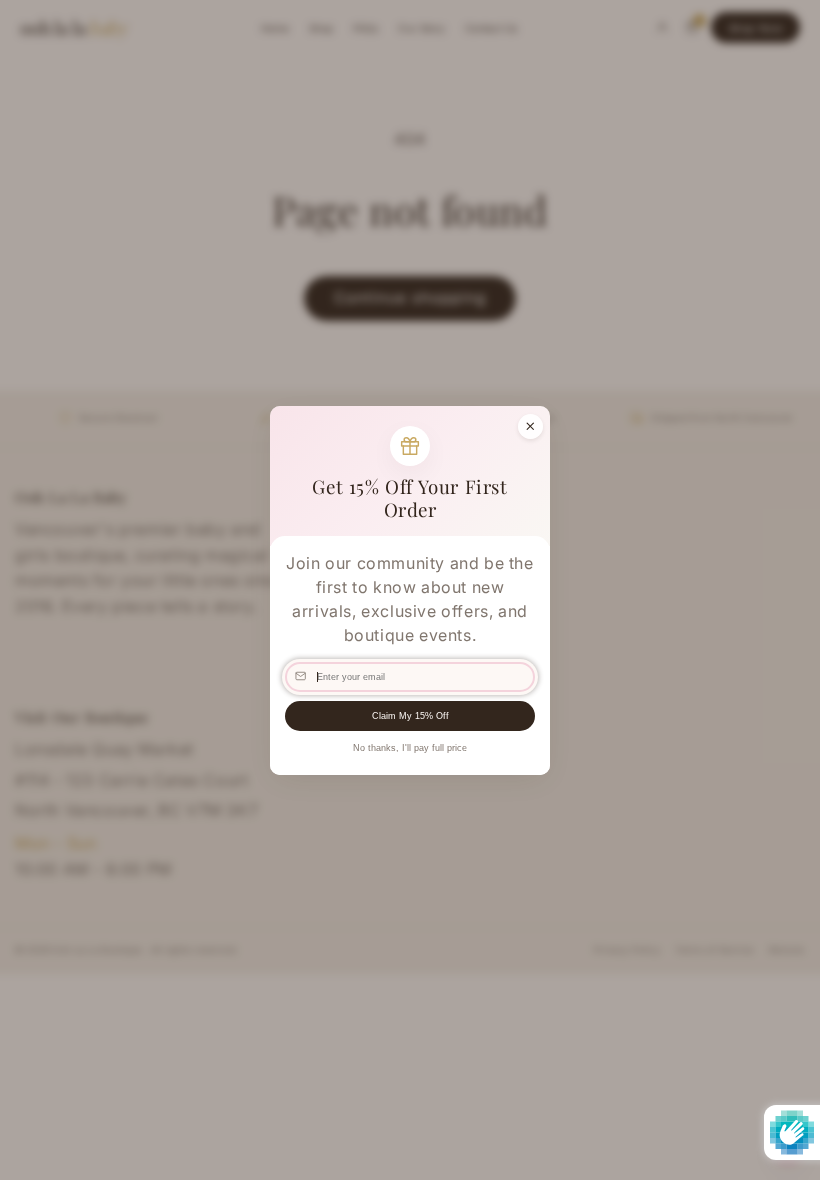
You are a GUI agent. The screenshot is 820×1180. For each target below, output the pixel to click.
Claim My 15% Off (410, 716)
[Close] (530, 425)
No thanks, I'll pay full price (410, 748)
